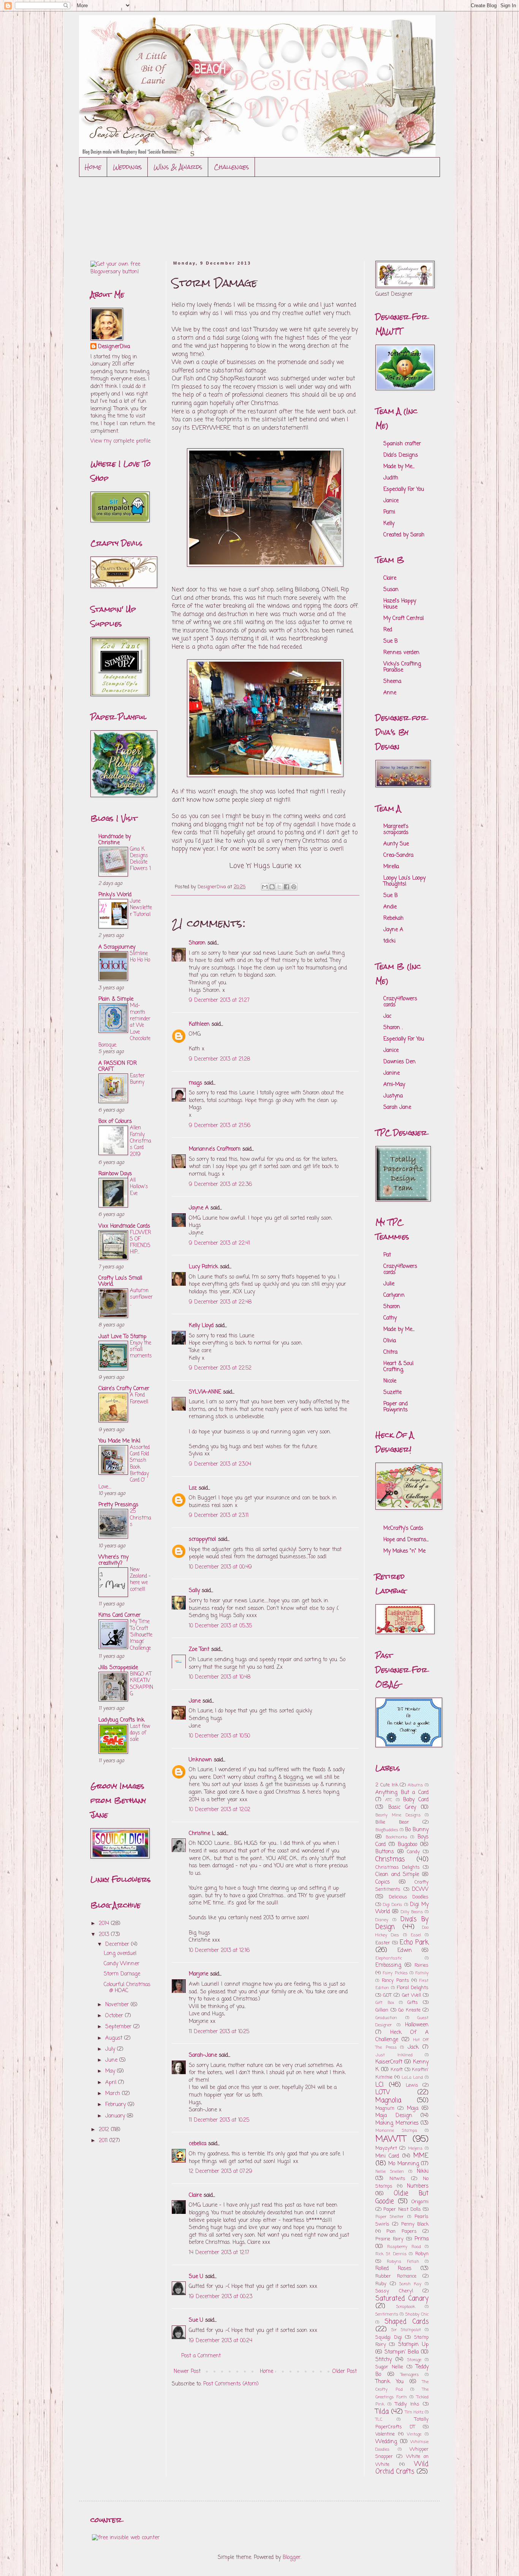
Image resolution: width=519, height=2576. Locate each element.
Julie (389, 1284)
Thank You (389, 2382)
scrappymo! (203, 1539)
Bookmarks (396, 1837)
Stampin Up (413, 2345)
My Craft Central (403, 619)
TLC (379, 2419)
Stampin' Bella (402, 2352)
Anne (390, 693)
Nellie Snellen (390, 2172)
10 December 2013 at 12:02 (220, 1810)
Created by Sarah (404, 535)
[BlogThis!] (272, 887)
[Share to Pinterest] (294, 887)
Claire (195, 2195)
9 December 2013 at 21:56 (220, 1126)
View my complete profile (120, 441)
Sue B (391, 641)
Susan (391, 590)
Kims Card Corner (119, 1615)
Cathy (390, 1318)
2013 (105, 1935)
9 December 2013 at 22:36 (220, 1185)
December (118, 1945)
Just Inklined (394, 2055)
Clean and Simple (397, 1875)
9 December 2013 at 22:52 (220, 1368)
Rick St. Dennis (391, 2254)
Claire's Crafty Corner (124, 1389)
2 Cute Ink (387, 1785)
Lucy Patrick (203, 1267)
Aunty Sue (396, 844)
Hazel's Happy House (400, 604)
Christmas (390, 1859)
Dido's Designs (401, 455)
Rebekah (393, 918)
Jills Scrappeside (118, 1668)
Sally (194, 1591)
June (112, 2060)
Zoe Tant (199, 1650)
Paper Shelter (389, 2217)
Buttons (385, 1852)
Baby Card (416, 1800)
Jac (387, 1016)
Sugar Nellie (389, 2367)
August (115, 2038)
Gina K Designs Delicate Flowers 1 (140, 859)
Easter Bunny (137, 1079)
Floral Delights (413, 1988)
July (111, 2049)
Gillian (382, 2010)
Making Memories (397, 2123)
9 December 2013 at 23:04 (220, 1464)
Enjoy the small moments (141, 1350)
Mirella (391, 867)
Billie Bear (392, 1822)
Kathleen (199, 1024)
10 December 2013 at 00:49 (220, 1567)
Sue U (196, 2277)
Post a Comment (201, 2356)
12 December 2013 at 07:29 (221, 2172)
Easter (383, 1943)
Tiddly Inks (407, 2404)
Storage (414, 2360)
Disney (382, 1920)
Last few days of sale (140, 1733)
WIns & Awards (178, 167)
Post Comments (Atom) (231, 2384)
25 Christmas (141, 1518)
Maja (413, 2109)
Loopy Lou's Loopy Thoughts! (404, 881)
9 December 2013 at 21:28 (219, 1059)
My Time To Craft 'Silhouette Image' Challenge (141, 1635)
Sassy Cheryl (394, 2291)
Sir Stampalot (406, 2330)
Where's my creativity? (113, 1560)
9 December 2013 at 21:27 (219, 1000)
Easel (416, 1935)
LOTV (383, 2093)
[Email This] (265, 887)
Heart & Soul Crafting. (398, 1367)
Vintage (414, 2434)
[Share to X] (279, 887)
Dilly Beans (412, 1912)
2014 (105, 1924)
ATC (389, 1800)
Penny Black (415, 2224)
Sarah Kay (410, 2284)
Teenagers (410, 2375)
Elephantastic (389, 1958)
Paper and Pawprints (396, 1407)
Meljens (415, 2148)
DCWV (420, 1889)
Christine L (202, 1834)
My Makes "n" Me (404, 1551)
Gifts (413, 2003)
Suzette (392, 1393)
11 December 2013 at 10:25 (219, 2032)
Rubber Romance (396, 2276)
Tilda (382, 2412)
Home (93, 167)
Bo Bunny (417, 1830)
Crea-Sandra (398, 855)
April (112, 2083)
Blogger (292, 2558)
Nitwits (397, 2179)
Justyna (393, 1096)
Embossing (388, 1965)
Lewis (412, 2085)
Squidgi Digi (389, 2337)
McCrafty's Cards (403, 1528)
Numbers (418, 2186)
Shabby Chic (417, 2314)
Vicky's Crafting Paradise (402, 667)
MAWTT (391, 2139)
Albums (415, 1785)
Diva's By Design (402, 1923)
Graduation (386, 2018)
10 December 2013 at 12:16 (219, 1951)
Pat (387, 1255)
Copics (383, 1882)
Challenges (232, 167)
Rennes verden (401, 653)
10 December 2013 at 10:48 (220, 1677)
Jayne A (199, 1208)
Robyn (422, 2254)
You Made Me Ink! (119, 1441)
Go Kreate (409, 2010)
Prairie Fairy (389, 2239)
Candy (413, 1852)
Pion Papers (401, 2232)
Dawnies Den (400, 1062)
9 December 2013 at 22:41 (219, 1243)
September (119, 2027)
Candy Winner (122, 1964)
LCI (380, 2085)
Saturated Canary (402, 2299)
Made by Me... (399, 467)
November (118, 2005)
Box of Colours (115, 1122)
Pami (389, 512)
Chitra (390, 1352)
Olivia (390, 1341)
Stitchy (384, 2360)
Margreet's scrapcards (396, 830)
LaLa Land (412, 2077)
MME (421, 2156)
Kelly (389, 524)
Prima (422, 2239)
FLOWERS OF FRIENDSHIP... (141, 1242)
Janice (391, 501)
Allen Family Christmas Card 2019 (141, 1141)
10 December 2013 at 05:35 (220, 1626)
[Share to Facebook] (286, 887)
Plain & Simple (116, 999)
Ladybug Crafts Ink (121, 1720)
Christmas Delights (398, 1867)
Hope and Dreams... (406, 1540)
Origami (420, 2202)
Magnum (385, 2109)
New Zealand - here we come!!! (140, 1580)
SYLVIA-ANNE (205, 1392)
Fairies (422, 1965)
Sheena (392, 682)
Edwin (405, 1951)
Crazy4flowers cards (400, 1002)
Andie (390, 907)
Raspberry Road (404, 2247)
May (111, 2071)
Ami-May (394, 1085)
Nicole (390, 1381)
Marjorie (199, 1974)
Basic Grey (402, 1807)
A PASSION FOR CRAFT (118, 1067)
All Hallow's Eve (139, 1187)
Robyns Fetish (403, 2261)
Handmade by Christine (115, 840)
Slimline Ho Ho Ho (140, 957)
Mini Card (387, 2156)
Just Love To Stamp (122, 1337)
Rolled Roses (393, 2269)
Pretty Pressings (118, 1505)
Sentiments (387, 2314)
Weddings (127, 167)
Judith (391, 478)
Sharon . (393, 1028)
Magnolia (388, 2101)
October (115, 2016)
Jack (413, 2047)
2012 (105, 2130)
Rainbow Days (115, 1174)
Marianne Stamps (396, 2131)
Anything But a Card (402, 1793)
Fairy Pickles (395, 1973)
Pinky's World (115, 895)
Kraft (397, 2070)
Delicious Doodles (409, 1897)
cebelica (198, 2144)
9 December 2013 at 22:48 (220, 1302)
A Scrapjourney (117, 947)
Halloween (417, 2025)
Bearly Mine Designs (398, 1815)
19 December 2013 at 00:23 (221, 2297)
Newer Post (187, 2372)
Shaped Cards (407, 2322)
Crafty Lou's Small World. (120, 1281)
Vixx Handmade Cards (124, 1226)
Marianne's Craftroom (215, 1149)
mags (195, 1083)
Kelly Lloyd (201, 1326)
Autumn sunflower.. (141, 1297)
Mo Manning (403, 2164)
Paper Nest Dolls (402, 2209)
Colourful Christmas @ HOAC (127, 1988)
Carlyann (394, 1295)
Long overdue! (120, 1954)
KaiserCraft (389, 2062)
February (116, 2105)
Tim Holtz (414, 2412)
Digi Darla (392, 1905)
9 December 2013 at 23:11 (219, 1516)
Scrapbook (406, 2307)
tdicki (389, 941)
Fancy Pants (396, 1981)
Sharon (197, 943)
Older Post (345, 2372)
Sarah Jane (397, 1107)
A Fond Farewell (139, 1398)
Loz (193, 1488)
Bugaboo (407, 1845)
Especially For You (404, 490)
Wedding (386, 2442)
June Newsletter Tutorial (141, 908)
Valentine (385, 2434)
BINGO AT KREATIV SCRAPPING (142, 1684)
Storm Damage (122, 1974)
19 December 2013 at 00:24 (221, 2341)
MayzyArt (386, 2148)
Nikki (423, 2172)
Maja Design (394, 2116)
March (114, 2094)
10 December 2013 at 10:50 (219, 1736)
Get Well (411, 1995)
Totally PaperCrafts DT (402, 2423)
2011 (104, 2141)
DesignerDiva (114, 347)
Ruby (381, 2284)
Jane (196, 1701)
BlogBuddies (387, 1830)
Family (422, 1973)
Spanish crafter (402, 444)
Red (388, 630)
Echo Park (414, 1943)
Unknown (200, 1760)
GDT (387, 1995)
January (116, 2116)
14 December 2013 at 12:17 (219, 2253)
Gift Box (385, 2003)
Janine (392, 1073)
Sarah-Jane (203, 2055)
